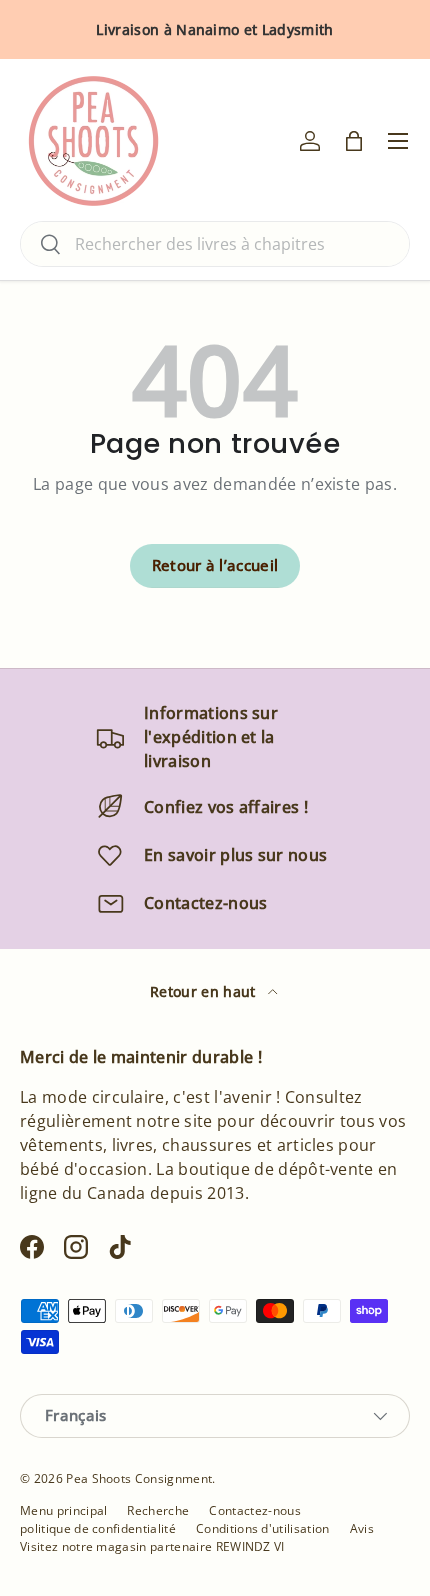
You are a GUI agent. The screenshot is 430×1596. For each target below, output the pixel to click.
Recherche (158, 1510)
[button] (354, 141)
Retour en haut (205, 991)
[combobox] (215, 244)
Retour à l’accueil (215, 565)
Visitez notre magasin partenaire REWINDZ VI (152, 1546)
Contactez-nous (254, 1510)
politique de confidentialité (98, 1528)
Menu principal (63, 1510)
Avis (362, 1528)
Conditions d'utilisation (263, 1528)
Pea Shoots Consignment (139, 1478)
